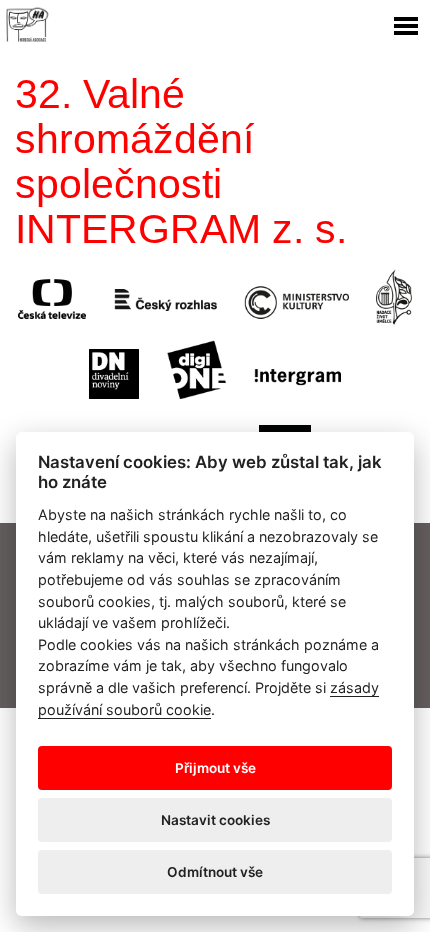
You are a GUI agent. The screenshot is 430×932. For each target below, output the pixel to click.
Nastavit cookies (215, 820)
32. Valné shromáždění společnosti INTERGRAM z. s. (181, 161)
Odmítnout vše (215, 872)
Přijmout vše (215, 768)
